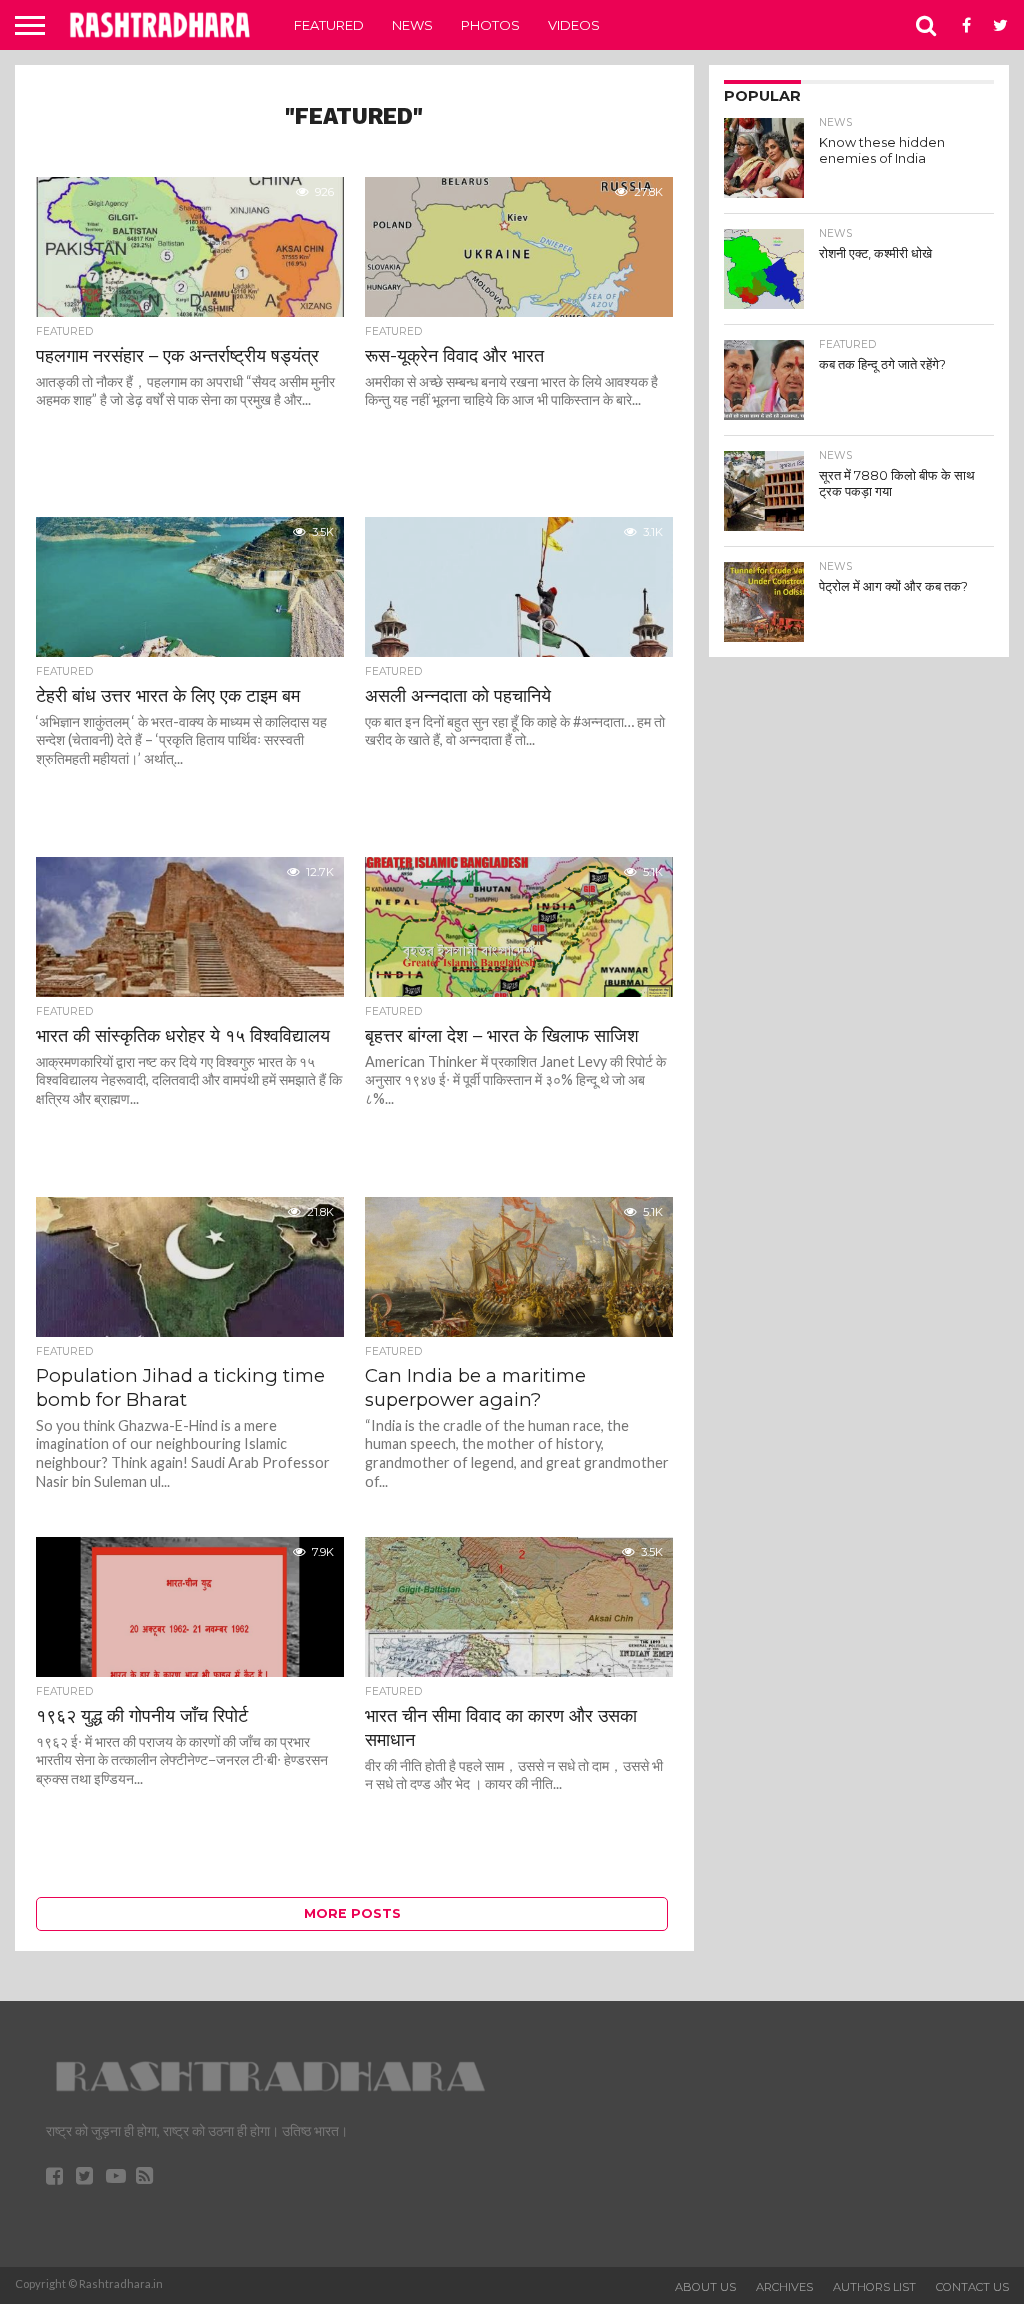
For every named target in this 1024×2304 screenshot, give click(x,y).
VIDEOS (574, 25)
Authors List (874, 2287)
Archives (784, 2287)
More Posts (352, 1913)
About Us (705, 2287)
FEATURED (329, 25)
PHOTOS (490, 25)
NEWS (412, 25)
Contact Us (972, 2287)
